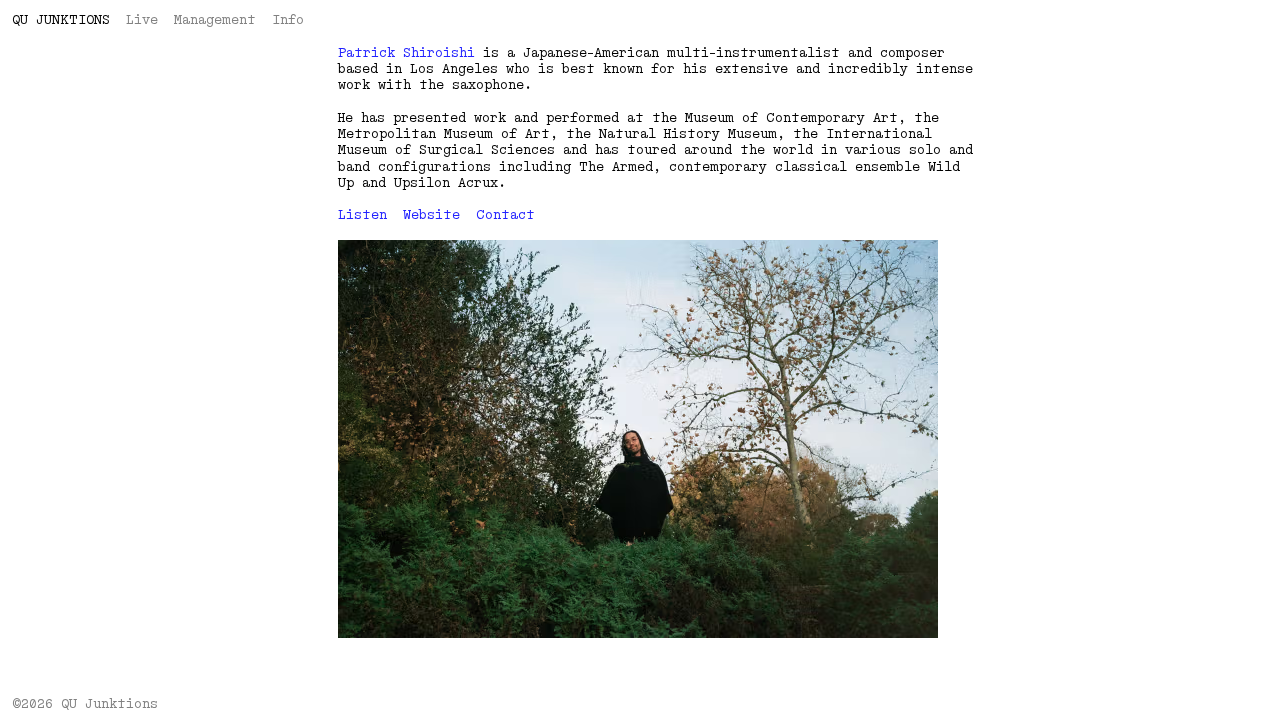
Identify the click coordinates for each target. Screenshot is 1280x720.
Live (142, 20)
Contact (505, 215)
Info (288, 20)
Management (215, 20)
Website (431, 215)
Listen (362, 215)
